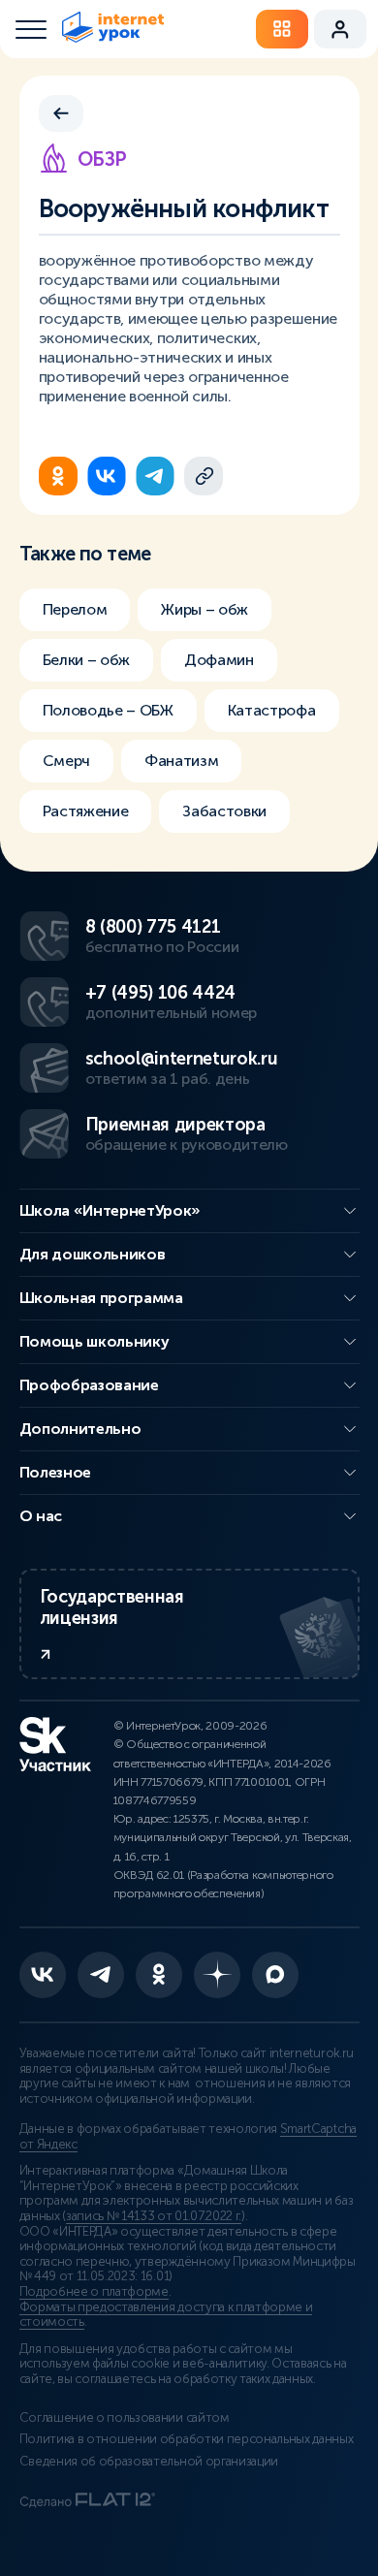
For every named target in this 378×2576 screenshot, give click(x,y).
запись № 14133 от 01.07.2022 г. (154, 2216)
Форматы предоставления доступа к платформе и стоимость (166, 2315)
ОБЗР (102, 159)
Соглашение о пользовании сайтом (125, 2418)
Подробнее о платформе (94, 2292)
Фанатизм (181, 761)
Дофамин (219, 660)
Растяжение (86, 811)
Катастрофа (272, 710)
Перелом (75, 609)
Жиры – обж (205, 609)
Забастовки (224, 811)
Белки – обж (86, 660)
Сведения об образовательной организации (149, 2462)
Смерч (66, 761)
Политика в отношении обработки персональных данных (187, 2439)
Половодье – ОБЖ (108, 710)
